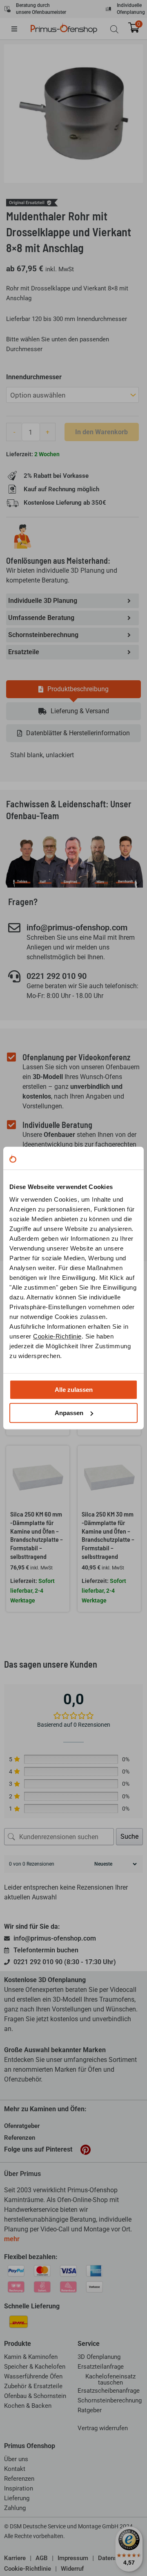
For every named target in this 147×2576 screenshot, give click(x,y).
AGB (42, 2558)
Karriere (15, 2558)
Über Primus (22, 2174)
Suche (129, 1836)
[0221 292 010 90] (14, 976)
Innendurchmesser (34, 377)
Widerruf (72, 2569)
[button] (20, 29)
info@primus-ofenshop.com (77, 928)
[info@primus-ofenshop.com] (14, 928)
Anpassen (69, 1413)
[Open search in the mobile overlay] (114, 29)
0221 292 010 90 (57, 976)
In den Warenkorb (101, 432)
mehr (12, 2239)
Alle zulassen (74, 1390)
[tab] (73, 689)
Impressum (73, 2558)
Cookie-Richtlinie (57, 1336)
